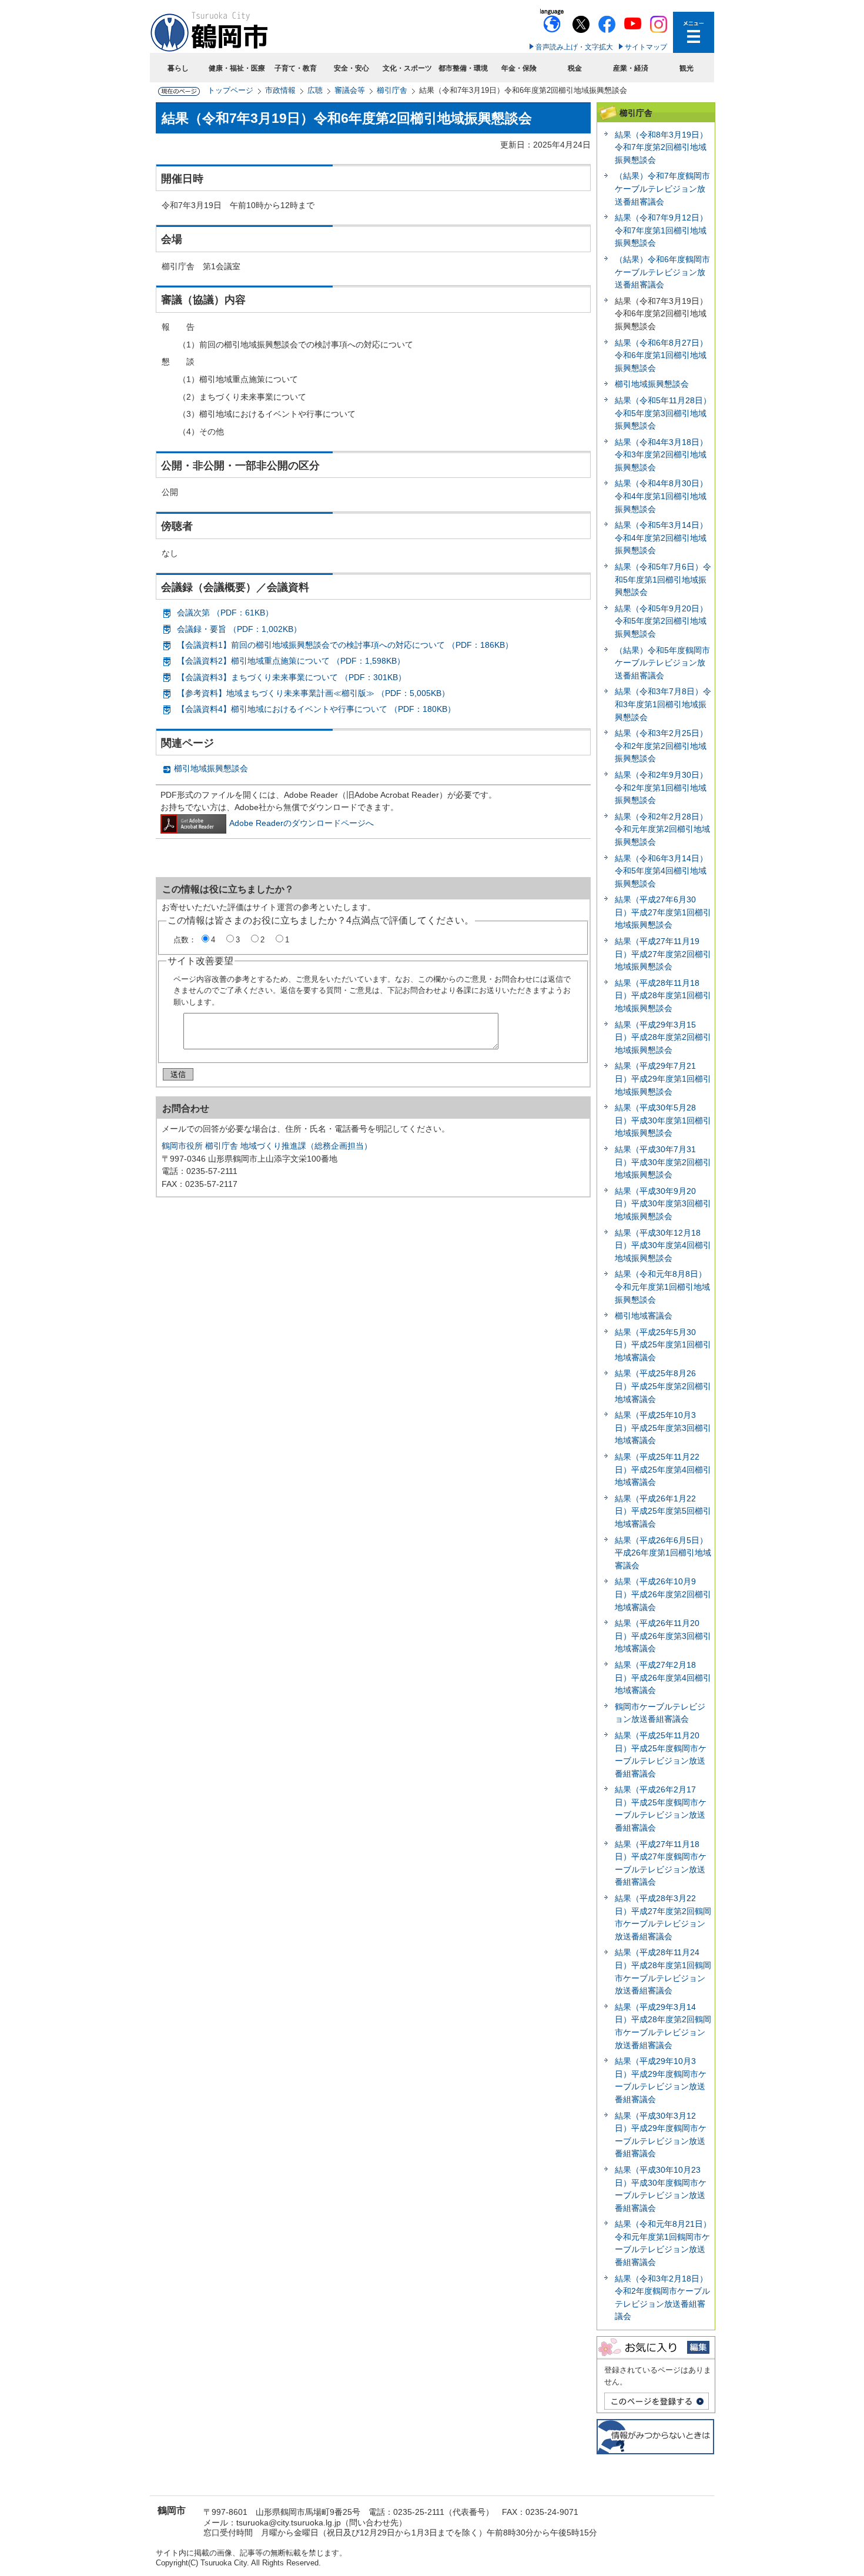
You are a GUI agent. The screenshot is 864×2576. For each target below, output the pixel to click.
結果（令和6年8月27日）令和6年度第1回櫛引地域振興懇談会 (661, 355)
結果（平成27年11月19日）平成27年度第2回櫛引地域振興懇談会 (663, 954)
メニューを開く (694, 32)
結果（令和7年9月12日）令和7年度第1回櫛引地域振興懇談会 (661, 230)
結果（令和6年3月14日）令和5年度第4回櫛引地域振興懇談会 (661, 871)
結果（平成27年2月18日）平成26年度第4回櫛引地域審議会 (663, 1677)
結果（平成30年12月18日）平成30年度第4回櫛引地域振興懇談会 (663, 1245)
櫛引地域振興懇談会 (211, 768)
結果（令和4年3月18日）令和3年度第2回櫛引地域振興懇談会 (661, 455)
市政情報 (280, 90)
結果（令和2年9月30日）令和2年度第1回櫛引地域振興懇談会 (661, 787)
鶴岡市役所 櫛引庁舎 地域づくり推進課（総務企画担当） (267, 1146)
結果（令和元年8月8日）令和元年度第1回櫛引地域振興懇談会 (662, 1287)
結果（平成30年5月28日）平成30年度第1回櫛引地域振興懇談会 (663, 1120)
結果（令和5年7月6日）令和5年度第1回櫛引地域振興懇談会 (663, 579)
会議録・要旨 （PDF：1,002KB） (239, 629)
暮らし (178, 68)
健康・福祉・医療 (237, 68)
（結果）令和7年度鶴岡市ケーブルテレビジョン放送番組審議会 (662, 188)
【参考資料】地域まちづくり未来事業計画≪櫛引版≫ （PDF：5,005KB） (313, 693)
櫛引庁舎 (392, 90)
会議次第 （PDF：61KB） (225, 613)
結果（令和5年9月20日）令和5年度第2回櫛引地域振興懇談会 (661, 621)
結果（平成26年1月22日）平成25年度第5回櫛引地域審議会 (663, 1511)
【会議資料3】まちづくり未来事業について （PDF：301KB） (292, 677)
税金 (575, 68)
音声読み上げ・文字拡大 (574, 47)
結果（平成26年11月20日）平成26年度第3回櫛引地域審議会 (663, 1636)
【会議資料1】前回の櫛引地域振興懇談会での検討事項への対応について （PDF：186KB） (345, 645)
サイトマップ (646, 47)
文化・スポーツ (407, 68)
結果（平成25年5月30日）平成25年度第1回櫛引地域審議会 (663, 1345)
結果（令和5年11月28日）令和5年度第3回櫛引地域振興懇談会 (663, 413)
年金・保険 (519, 68)
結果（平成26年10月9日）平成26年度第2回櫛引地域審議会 (663, 1594)
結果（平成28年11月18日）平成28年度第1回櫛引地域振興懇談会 (663, 996)
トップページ (230, 90)
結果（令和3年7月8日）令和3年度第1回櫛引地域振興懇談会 (663, 704)
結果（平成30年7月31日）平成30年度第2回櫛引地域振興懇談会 (663, 1162)
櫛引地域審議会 (644, 1316)
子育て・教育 (296, 68)
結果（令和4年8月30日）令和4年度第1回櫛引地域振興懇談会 (661, 496)
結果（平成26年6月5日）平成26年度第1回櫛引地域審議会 (663, 1553)
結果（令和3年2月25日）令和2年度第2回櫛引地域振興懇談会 (661, 746)
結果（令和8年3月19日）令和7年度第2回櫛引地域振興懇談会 (661, 147)
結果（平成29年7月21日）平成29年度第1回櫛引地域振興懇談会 (663, 1078)
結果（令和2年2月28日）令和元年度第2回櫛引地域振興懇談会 (662, 829)
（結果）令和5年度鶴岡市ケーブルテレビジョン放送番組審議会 (662, 663)
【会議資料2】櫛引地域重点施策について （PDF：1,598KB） (291, 661)
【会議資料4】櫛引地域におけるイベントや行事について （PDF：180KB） (316, 709)
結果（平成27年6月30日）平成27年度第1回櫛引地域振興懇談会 (663, 912)
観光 (686, 68)
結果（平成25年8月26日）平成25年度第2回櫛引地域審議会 (663, 1386)
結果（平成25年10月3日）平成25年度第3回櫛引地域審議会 (663, 1428)
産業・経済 (631, 68)
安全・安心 (351, 68)
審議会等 (350, 90)
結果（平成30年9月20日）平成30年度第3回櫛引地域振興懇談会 (663, 1204)
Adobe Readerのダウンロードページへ (302, 823)
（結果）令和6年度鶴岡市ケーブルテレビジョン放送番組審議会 (662, 272)
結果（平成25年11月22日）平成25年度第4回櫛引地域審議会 (663, 1469)
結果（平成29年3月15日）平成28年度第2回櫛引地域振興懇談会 (663, 1037)
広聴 (315, 90)
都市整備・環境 (463, 68)
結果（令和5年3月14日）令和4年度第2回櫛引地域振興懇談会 (661, 538)
